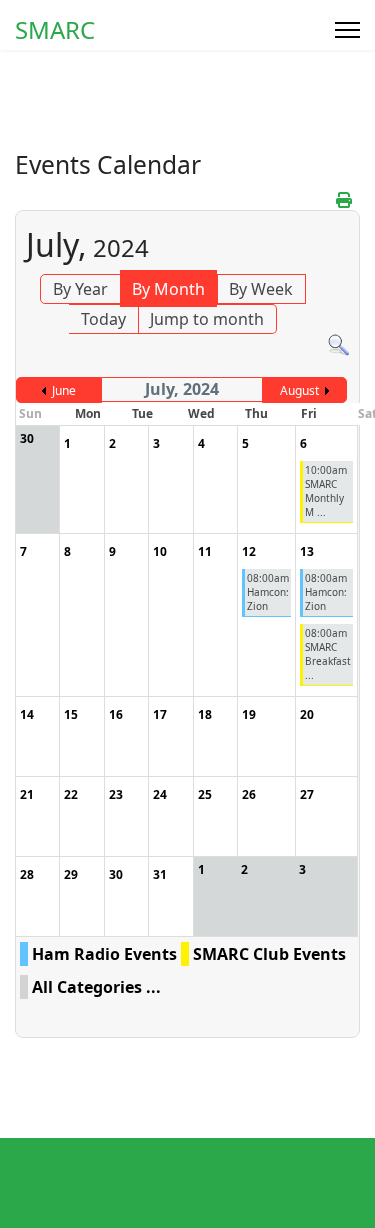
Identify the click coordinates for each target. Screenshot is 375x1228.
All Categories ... (96, 987)
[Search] (338, 345)
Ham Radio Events (104, 954)
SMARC (55, 30)
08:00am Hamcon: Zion (268, 592)
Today (103, 319)
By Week (261, 289)
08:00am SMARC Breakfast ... (328, 654)
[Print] (345, 200)
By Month (168, 289)
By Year (80, 289)
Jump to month (207, 319)
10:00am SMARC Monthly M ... (326, 491)
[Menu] (347, 30)
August (299, 390)
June (64, 390)
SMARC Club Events (269, 954)
